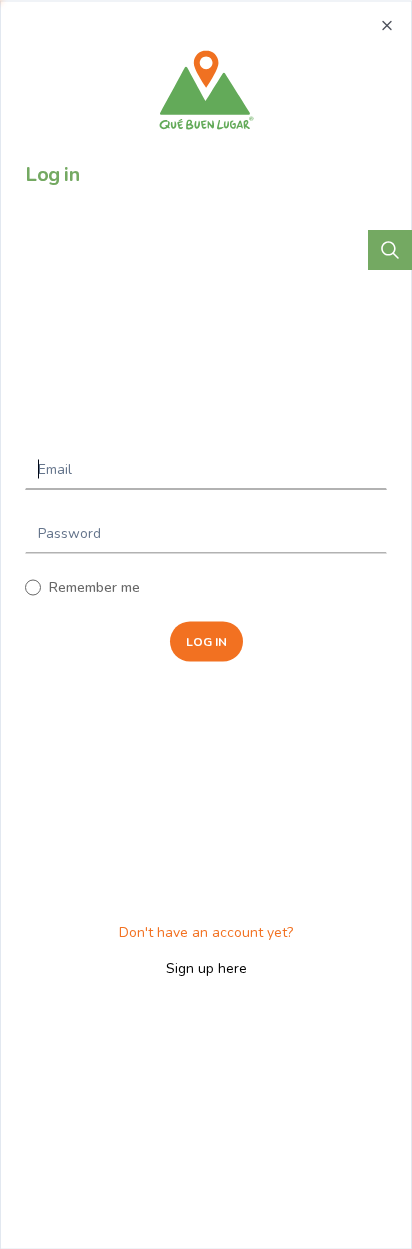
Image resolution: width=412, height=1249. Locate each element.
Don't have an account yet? (206, 932)
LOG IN (206, 641)
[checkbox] (33, 587)
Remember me (94, 586)
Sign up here (206, 968)
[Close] (387, 25)
